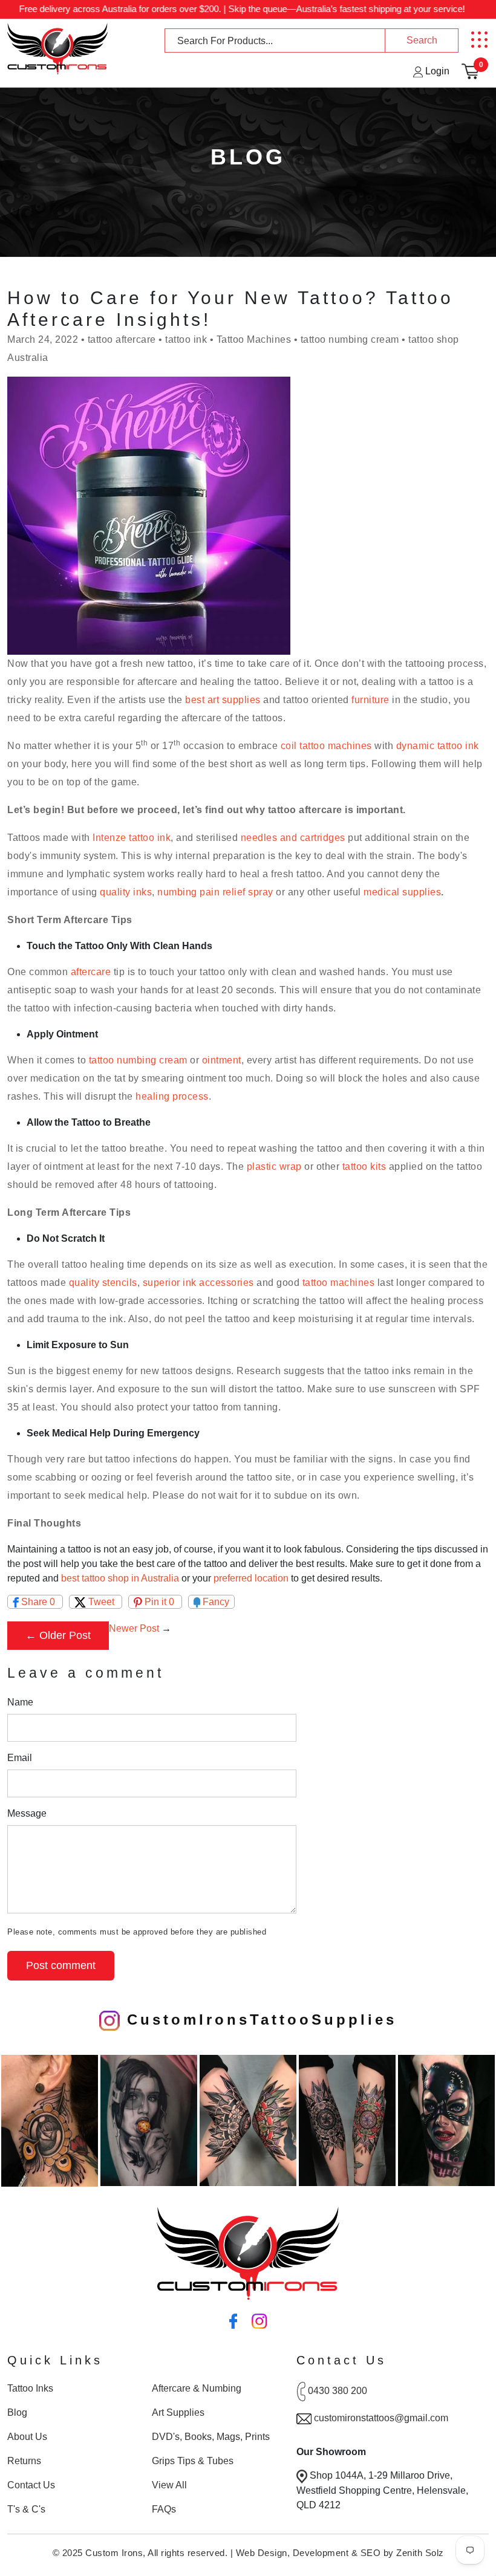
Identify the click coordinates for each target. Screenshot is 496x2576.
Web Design (262, 2553)
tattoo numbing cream (138, 1060)
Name (20, 1702)
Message (27, 1813)
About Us (27, 2437)
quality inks (126, 892)
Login (436, 71)
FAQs (164, 2509)
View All (169, 2485)
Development (321, 2553)
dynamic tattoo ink (438, 746)
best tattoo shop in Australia (120, 1578)
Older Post (65, 1635)
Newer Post (134, 1628)
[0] (470, 71)
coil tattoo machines (326, 746)
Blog (17, 2412)
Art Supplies (178, 2412)
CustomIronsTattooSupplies (258, 2020)
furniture (370, 700)
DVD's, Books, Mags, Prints (211, 2437)
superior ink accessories (198, 1283)
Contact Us (31, 2485)
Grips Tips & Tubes (193, 2461)
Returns (24, 2461)
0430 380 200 (338, 2391)
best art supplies (223, 700)
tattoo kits (364, 1166)
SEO (371, 2553)
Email (20, 1758)
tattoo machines (339, 1283)
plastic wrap (274, 1166)
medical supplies (402, 892)
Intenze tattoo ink (132, 838)
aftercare (91, 972)
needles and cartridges (293, 838)
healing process (172, 1096)
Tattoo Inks (30, 2388)
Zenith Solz (420, 2553)
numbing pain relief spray (215, 892)
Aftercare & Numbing (197, 2388)
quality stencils (103, 1283)
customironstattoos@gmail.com (381, 2418)
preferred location (251, 1578)
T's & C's (26, 2509)
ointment (222, 1060)
